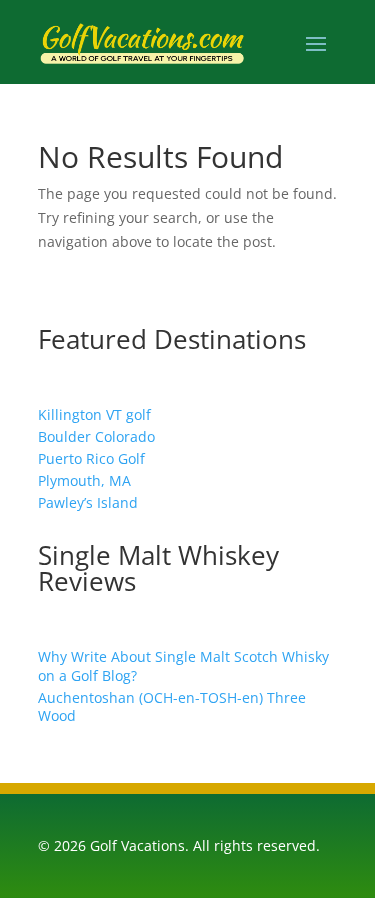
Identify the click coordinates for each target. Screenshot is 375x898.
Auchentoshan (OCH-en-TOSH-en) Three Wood (172, 706)
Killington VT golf (94, 414)
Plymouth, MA (84, 480)
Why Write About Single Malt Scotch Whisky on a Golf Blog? (183, 665)
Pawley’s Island (88, 502)
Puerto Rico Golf (91, 458)
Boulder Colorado (96, 436)
